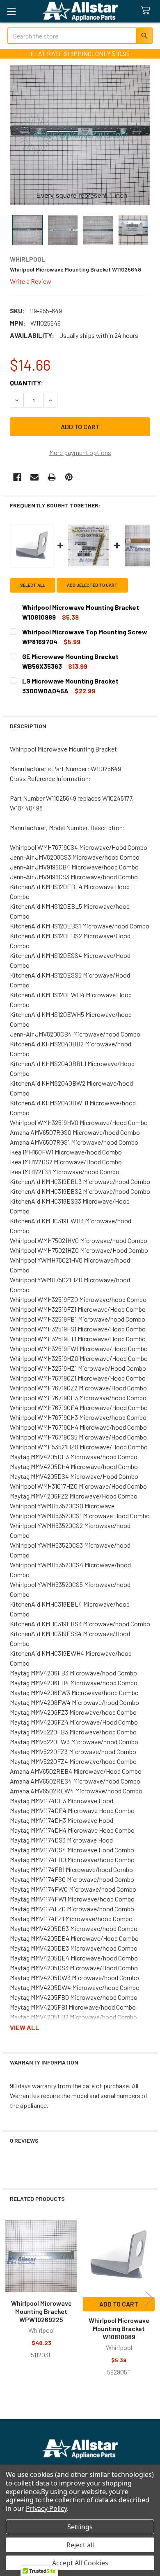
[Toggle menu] (11, 11)
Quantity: (26, 383)
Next (149, 2299)
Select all (33, 585)
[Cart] (147, 11)
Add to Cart (119, 2304)
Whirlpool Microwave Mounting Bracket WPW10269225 (41, 2311)
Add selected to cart (92, 585)
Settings (80, 2527)
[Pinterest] (69, 477)
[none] (80, 135)
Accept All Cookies (80, 2563)
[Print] (52, 477)
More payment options (80, 452)
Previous (11, 2299)
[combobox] (80, 36)
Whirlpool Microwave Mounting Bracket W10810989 (119, 2328)
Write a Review (31, 281)
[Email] (34, 477)
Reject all (80, 2545)
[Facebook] (17, 477)
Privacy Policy (46, 2508)
